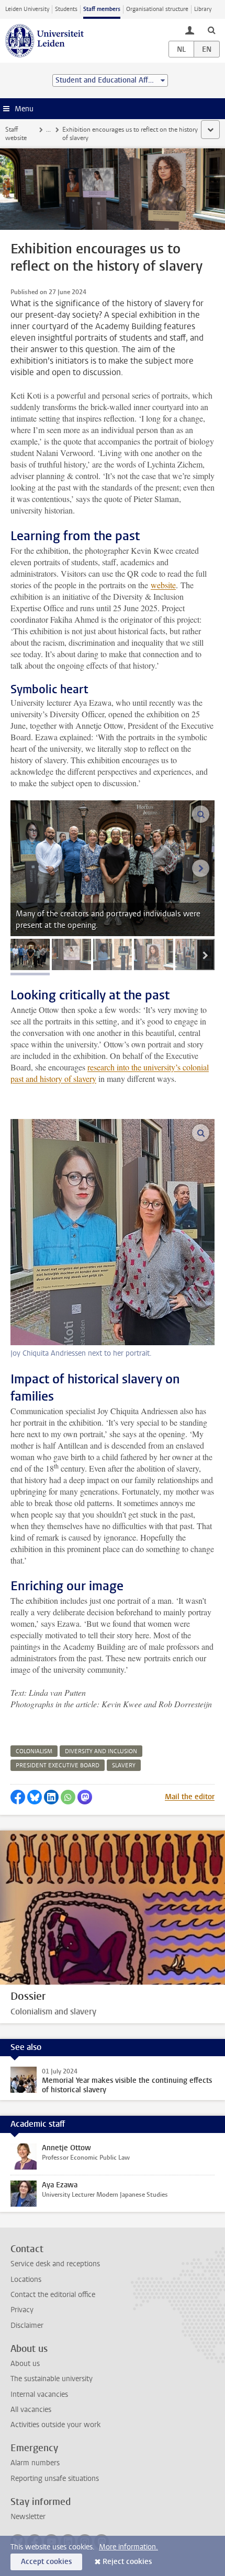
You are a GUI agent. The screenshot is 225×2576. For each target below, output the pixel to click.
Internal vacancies (39, 2394)
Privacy (22, 2310)
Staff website (16, 134)
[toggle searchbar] (211, 30)
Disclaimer (27, 2326)
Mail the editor (190, 1797)
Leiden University (27, 9)
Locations (26, 2280)
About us (25, 2364)
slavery (124, 1765)
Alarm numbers (35, 2463)
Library (203, 9)
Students (66, 9)
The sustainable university (52, 2379)
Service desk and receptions (55, 2264)
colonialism (34, 1751)
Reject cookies (127, 2562)
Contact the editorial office (53, 2295)
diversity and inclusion (101, 1751)
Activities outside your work (55, 2425)
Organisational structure (157, 9)
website (163, 585)
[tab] (30, 954)
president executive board (58, 1765)
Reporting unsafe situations (55, 2479)
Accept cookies (46, 2562)
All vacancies (31, 2410)
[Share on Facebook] (18, 1797)
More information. (128, 2547)
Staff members (102, 9)
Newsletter (28, 2517)
